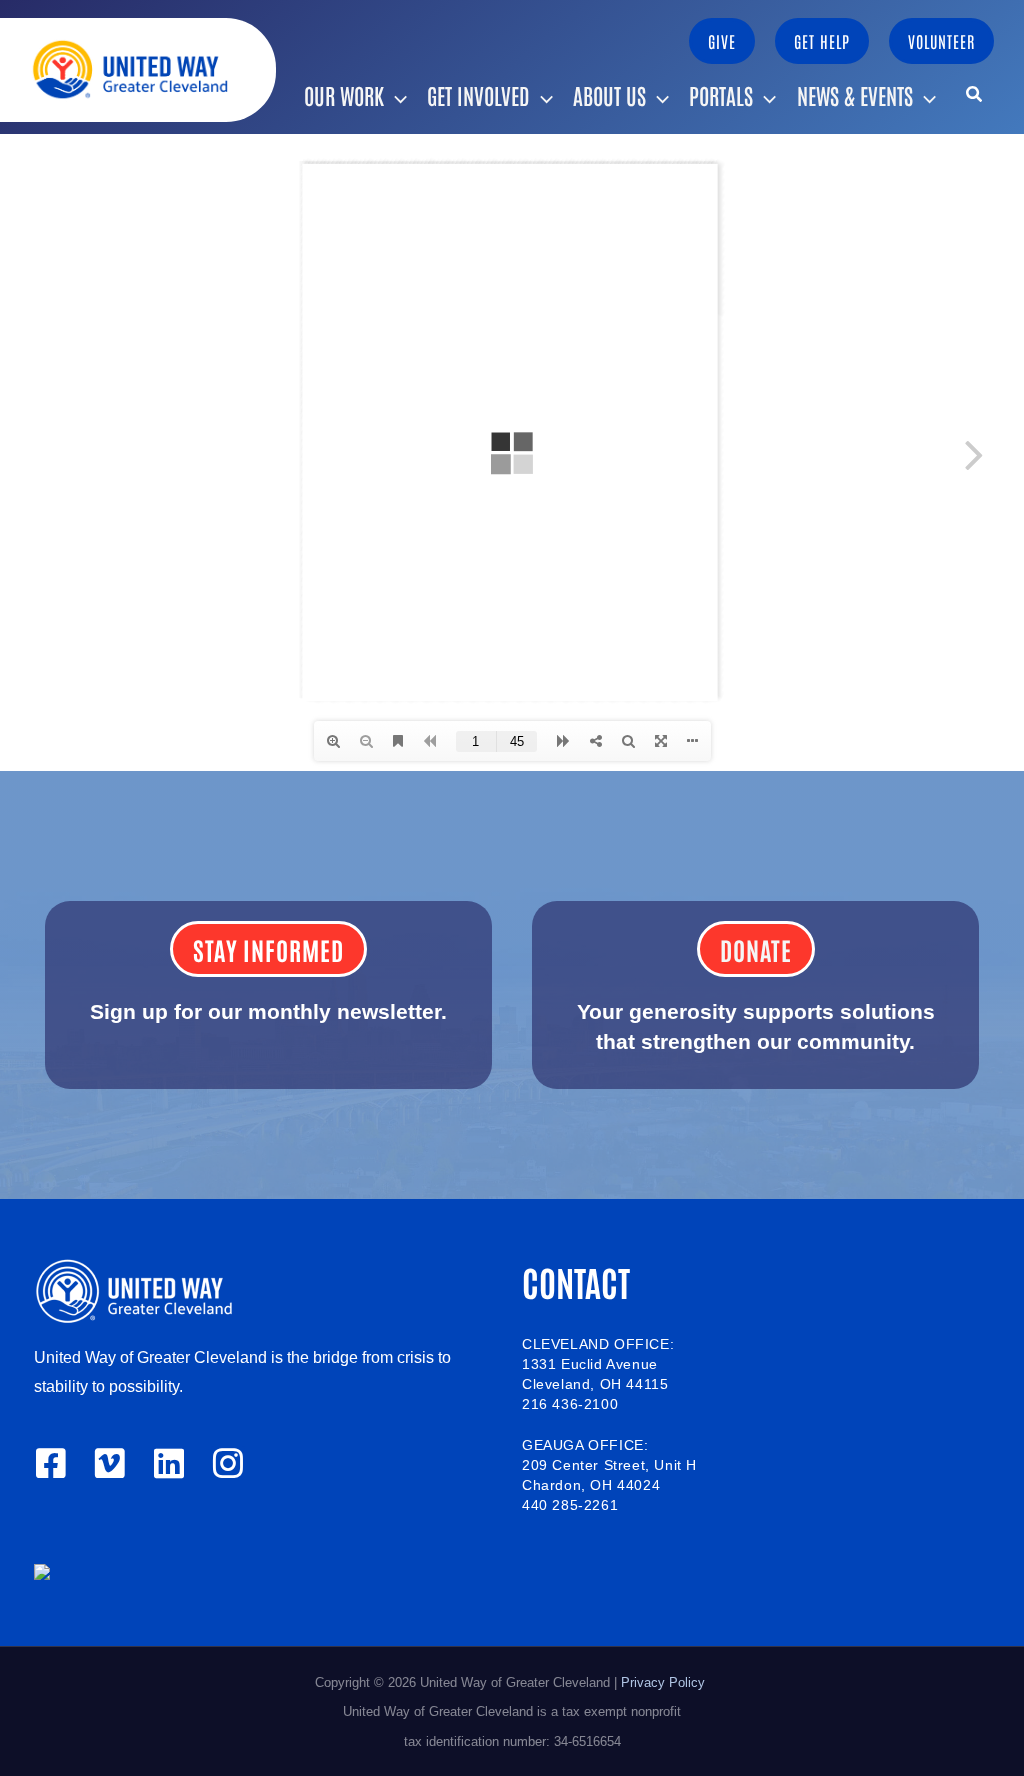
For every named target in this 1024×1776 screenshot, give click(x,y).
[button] (722, 41)
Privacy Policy (665, 1682)
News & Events (855, 95)
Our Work (344, 95)
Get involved (478, 95)
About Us (609, 95)
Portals (721, 95)
